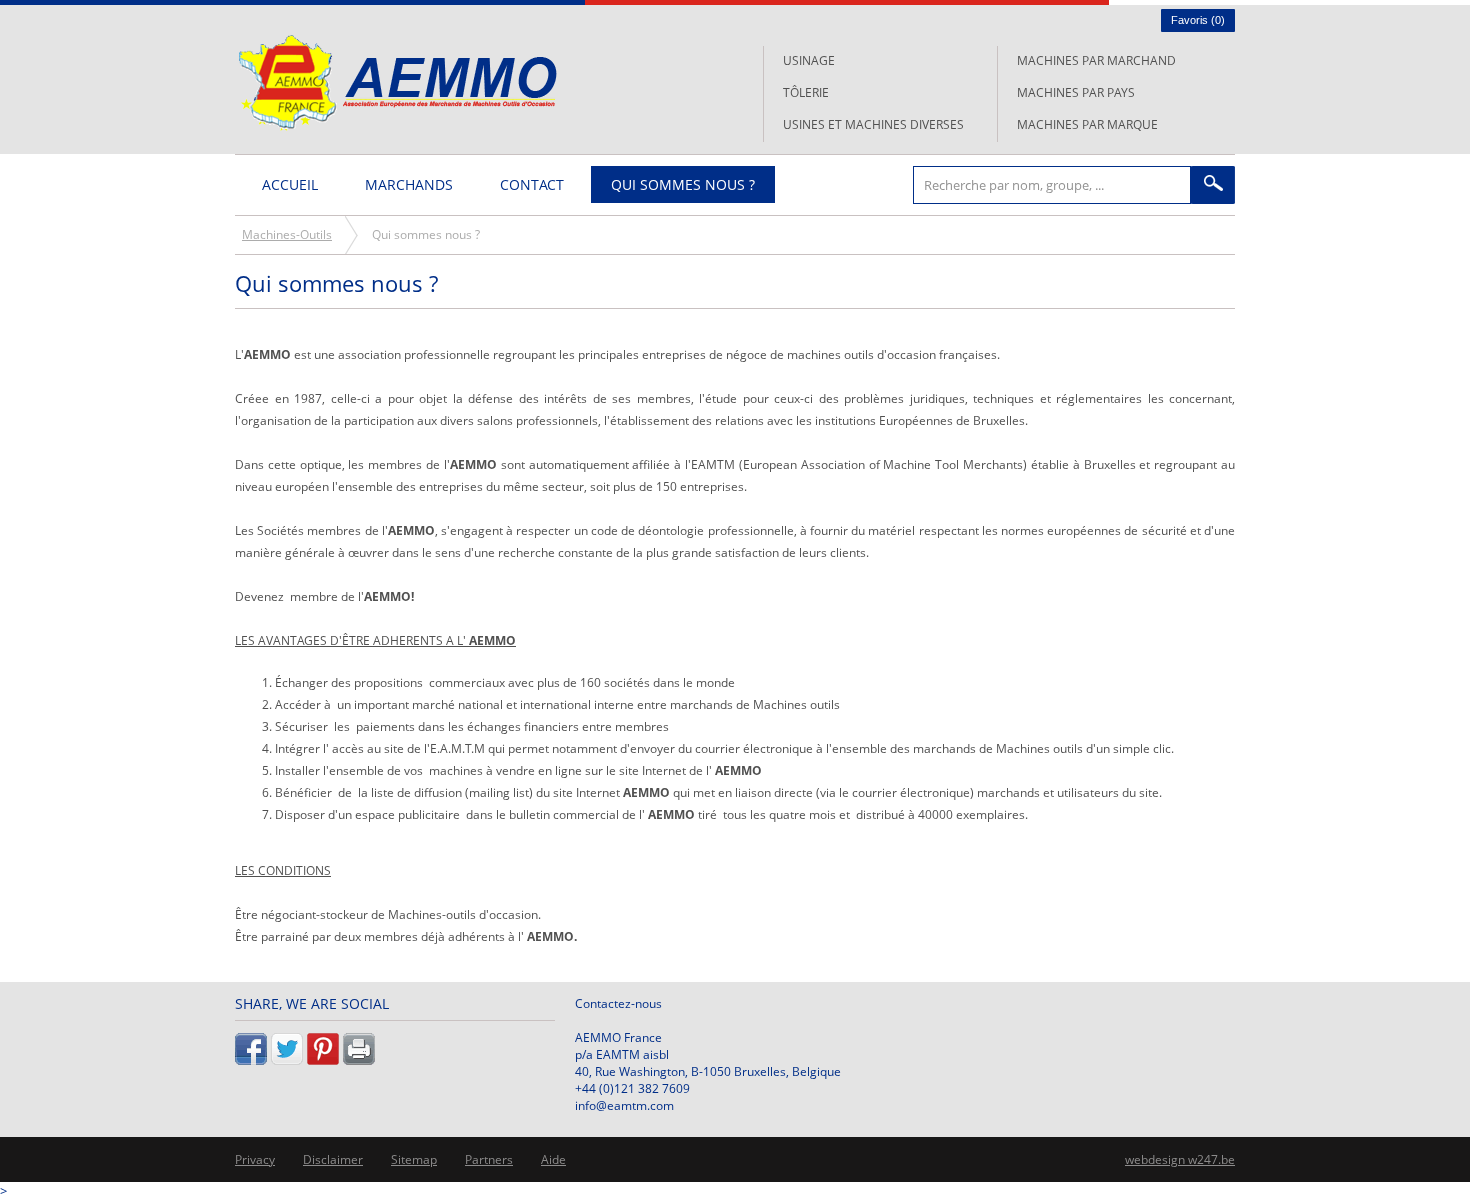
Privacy (255, 1159)
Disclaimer (333, 1159)
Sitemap (414, 1159)
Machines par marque (1087, 124)
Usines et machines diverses (873, 124)
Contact (532, 184)
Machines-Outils (287, 234)
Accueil (290, 184)
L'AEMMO (397, 82)
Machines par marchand (1096, 60)
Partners (489, 1159)
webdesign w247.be (1180, 1159)
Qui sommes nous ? (683, 184)
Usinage (809, 60)
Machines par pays (1076, 92)
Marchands (409, 184)
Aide (553, 1159)
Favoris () (1198, 20)
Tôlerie (806, 92)
